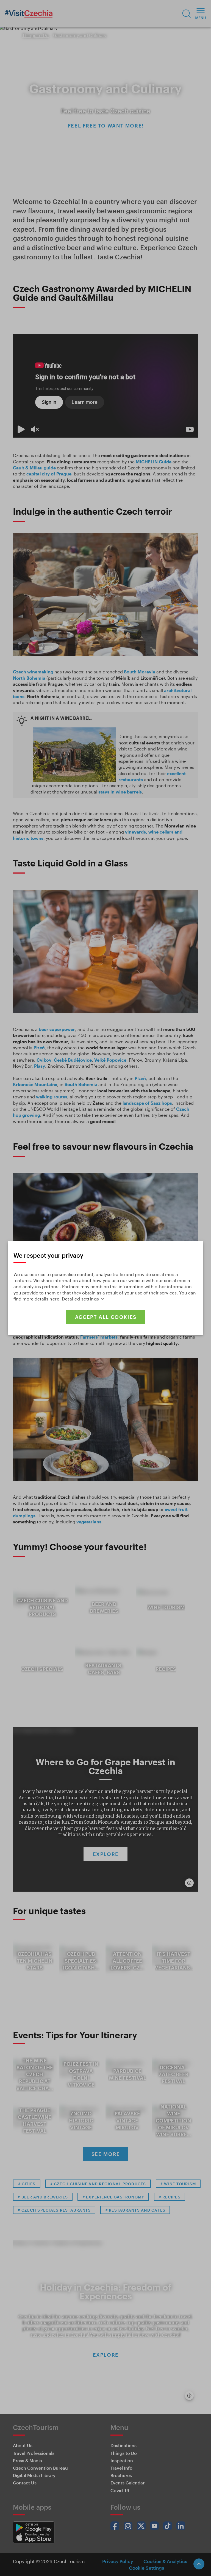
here (54, 1299)
